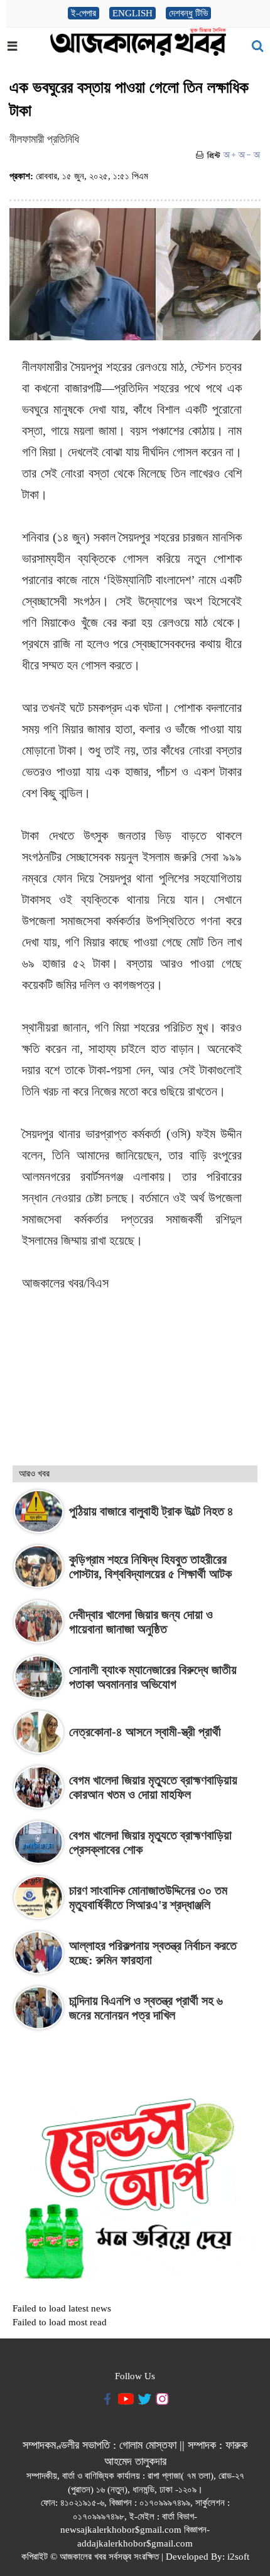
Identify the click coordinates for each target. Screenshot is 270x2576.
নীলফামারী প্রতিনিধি (44, 139)
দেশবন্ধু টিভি (188, 13)
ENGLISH (132, 13)
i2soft (238, 2557)
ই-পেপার (84, 13)
